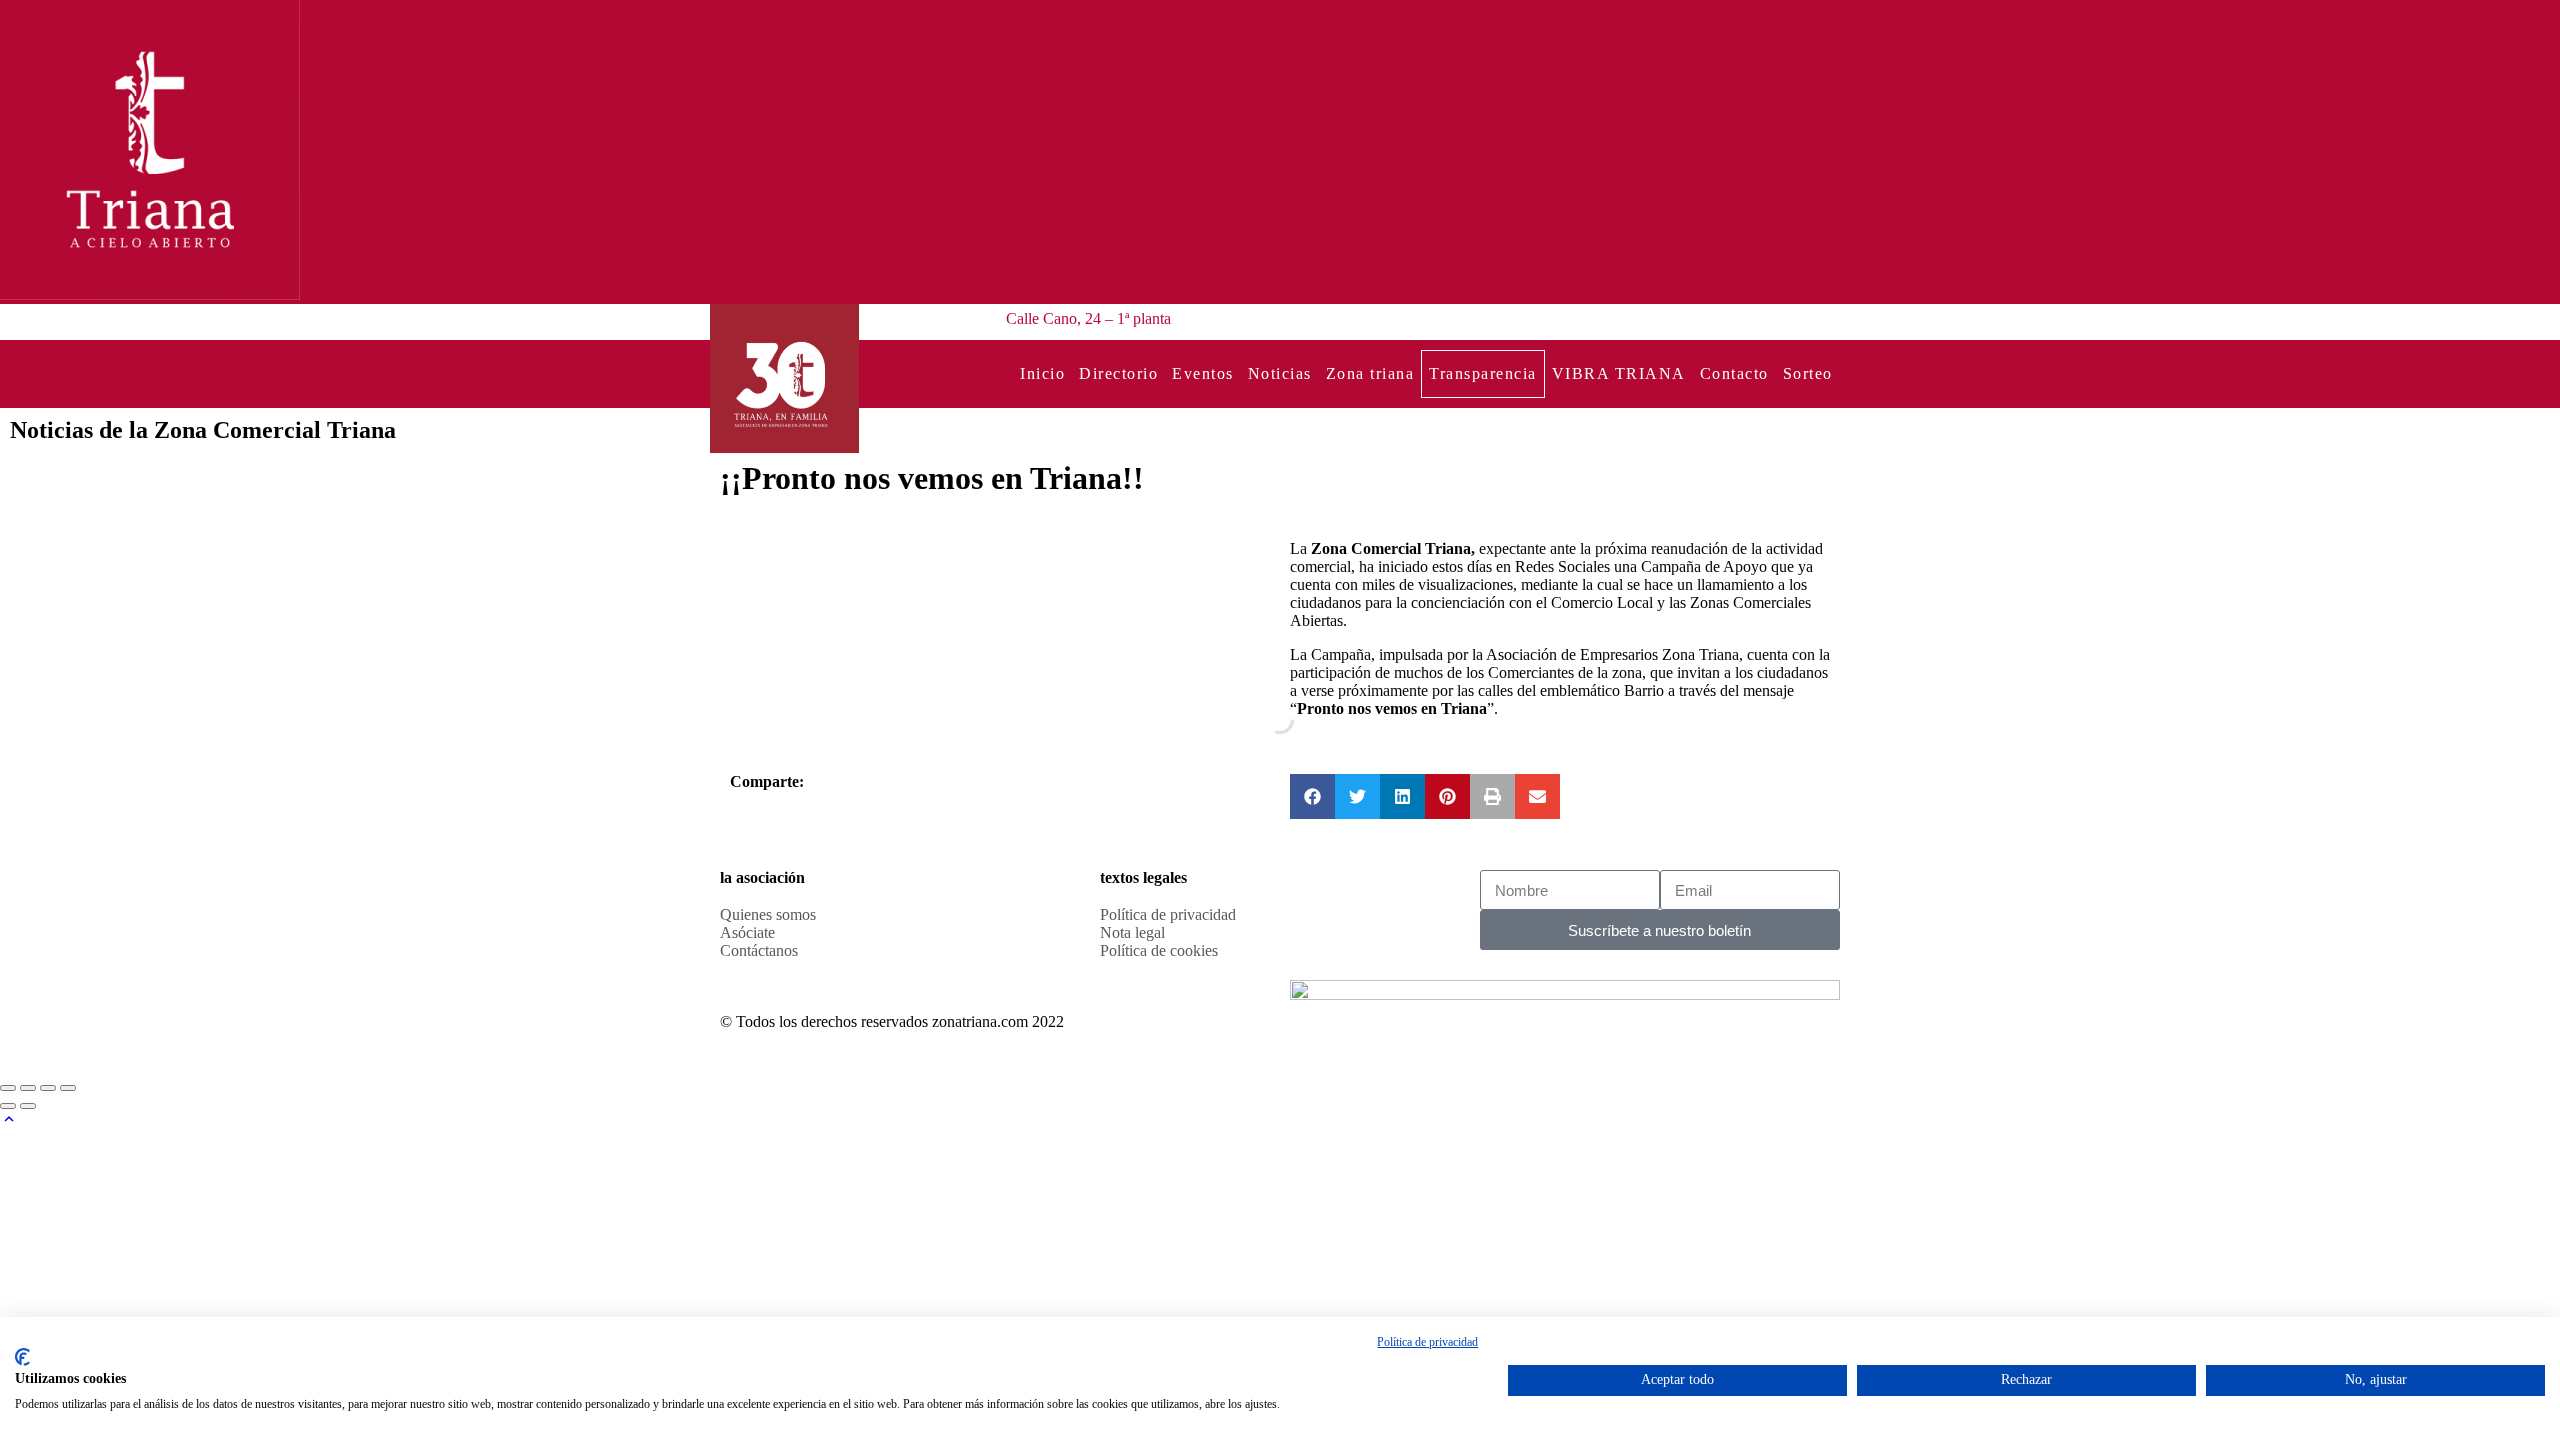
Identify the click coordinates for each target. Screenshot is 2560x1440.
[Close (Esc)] (8, 1088)
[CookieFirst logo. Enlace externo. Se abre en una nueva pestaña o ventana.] (22, 1357)
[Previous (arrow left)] (8, 1106)
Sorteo (1808, 373)
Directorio (1118, 373)
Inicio (1042, 373)
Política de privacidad (1427, 1342)
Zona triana (1370, 373)
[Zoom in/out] (68, 1088)
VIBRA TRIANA (1619, 373)
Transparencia (1483, 373)
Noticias (1280, 373)
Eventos (1203, 373)
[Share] (28, 1088)
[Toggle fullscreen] (48, 1088)
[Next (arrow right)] (28, 1106)
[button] (1312, 796)
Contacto (1734, 373)
